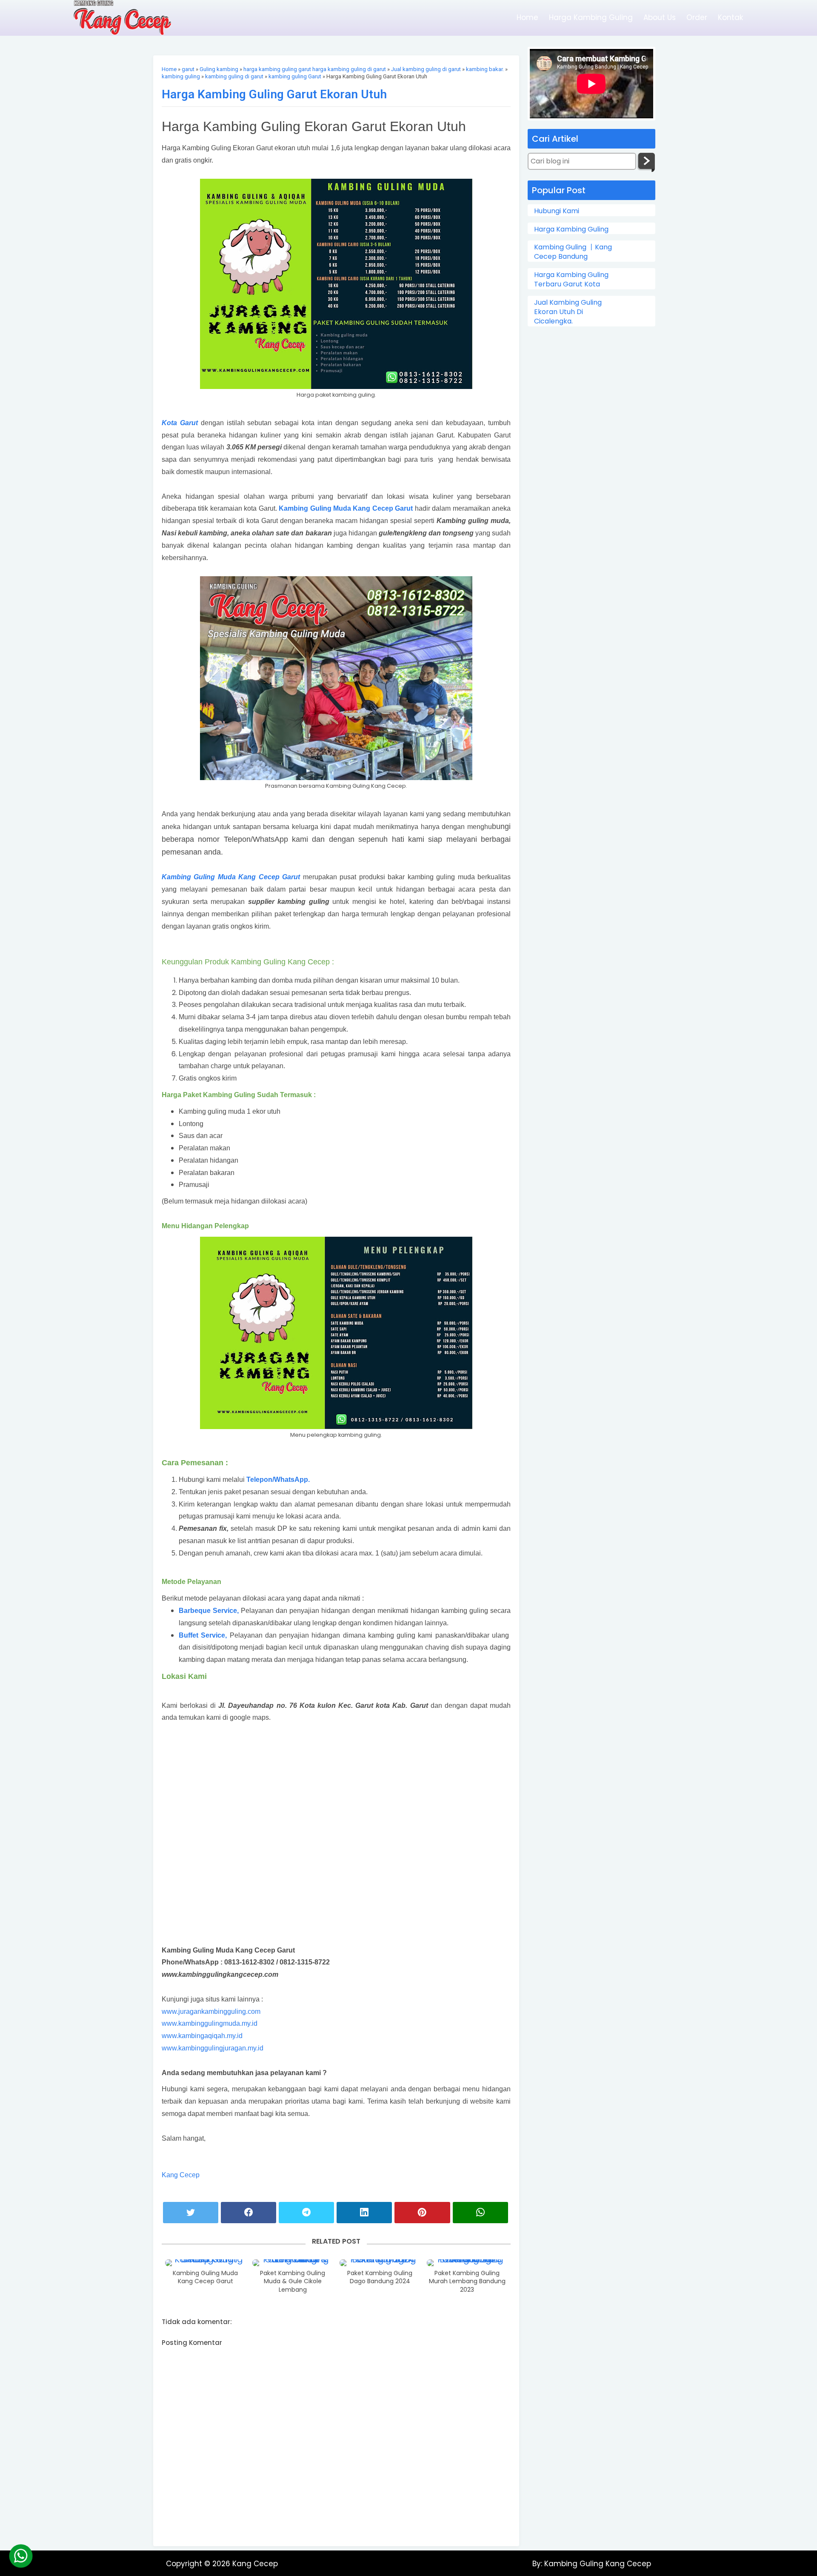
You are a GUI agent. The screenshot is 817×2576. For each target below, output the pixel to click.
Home (527, 17)
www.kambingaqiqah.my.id (202, 2036)
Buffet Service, (204, 1635)
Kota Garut (180, 423)
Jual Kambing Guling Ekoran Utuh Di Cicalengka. (568, 312)
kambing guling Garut (295, 76)
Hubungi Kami (557, 211)
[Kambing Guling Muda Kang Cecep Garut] (206, 2263)
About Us (660, 17)
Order (697, 17)
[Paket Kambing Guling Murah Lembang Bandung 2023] (467, 2263)
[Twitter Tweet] (191, 2213)
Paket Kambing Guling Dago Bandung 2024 (380, 2277)
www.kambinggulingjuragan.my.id (213, 2048)
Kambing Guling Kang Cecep (597, 2564)
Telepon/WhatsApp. (278, 1480)
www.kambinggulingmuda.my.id (210, 2023)
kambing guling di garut (234, 76)
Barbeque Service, (209, 1611)
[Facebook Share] (249, 2213)
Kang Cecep (181, 2175)
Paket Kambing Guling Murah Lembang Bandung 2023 (467, 2282)
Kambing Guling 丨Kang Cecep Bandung (573, 252)
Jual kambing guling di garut (426, 69)
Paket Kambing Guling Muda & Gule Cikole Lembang (293, 2282)
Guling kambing (219, 69)
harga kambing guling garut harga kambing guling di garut (315, 69)
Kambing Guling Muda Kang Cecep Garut (346, 508)
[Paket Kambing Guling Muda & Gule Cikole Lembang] (293, 2263)
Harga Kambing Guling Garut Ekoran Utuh (274, 94)
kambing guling (181, 76)
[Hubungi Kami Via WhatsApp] (21, 2556)
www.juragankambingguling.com (211, 2011)
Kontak (730, 17)
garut (188, 69)
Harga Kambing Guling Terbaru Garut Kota (571, 280)
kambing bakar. (485, 69)
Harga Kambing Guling (591, 17)
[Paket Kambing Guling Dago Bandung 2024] (380, 2263)
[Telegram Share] (306, 2213)
